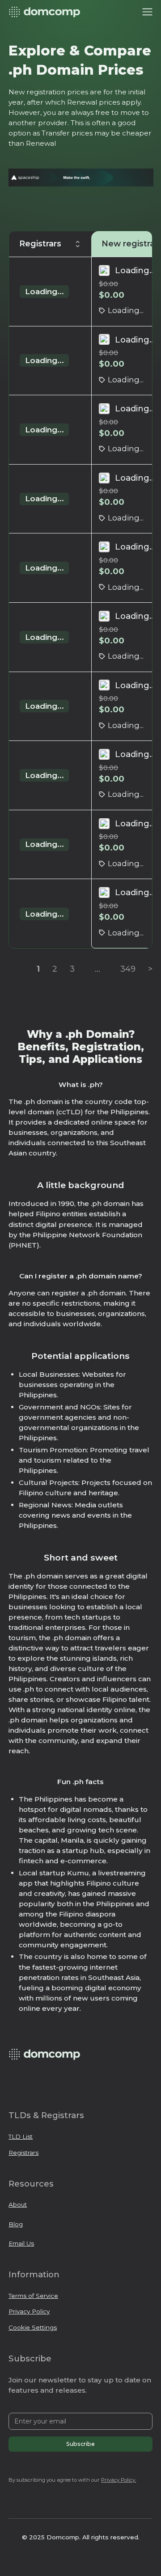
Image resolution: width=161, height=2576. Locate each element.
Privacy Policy (29, 2311)
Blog (16, 2224)
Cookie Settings (33, 2327)
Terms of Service (33, 2296)
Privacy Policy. (119, 2480)
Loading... (44, 292)
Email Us (21, 2243)
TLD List (21, 2136)
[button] (147, 12)
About (18, 2204)
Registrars (23, 2153)
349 (128, 969)
